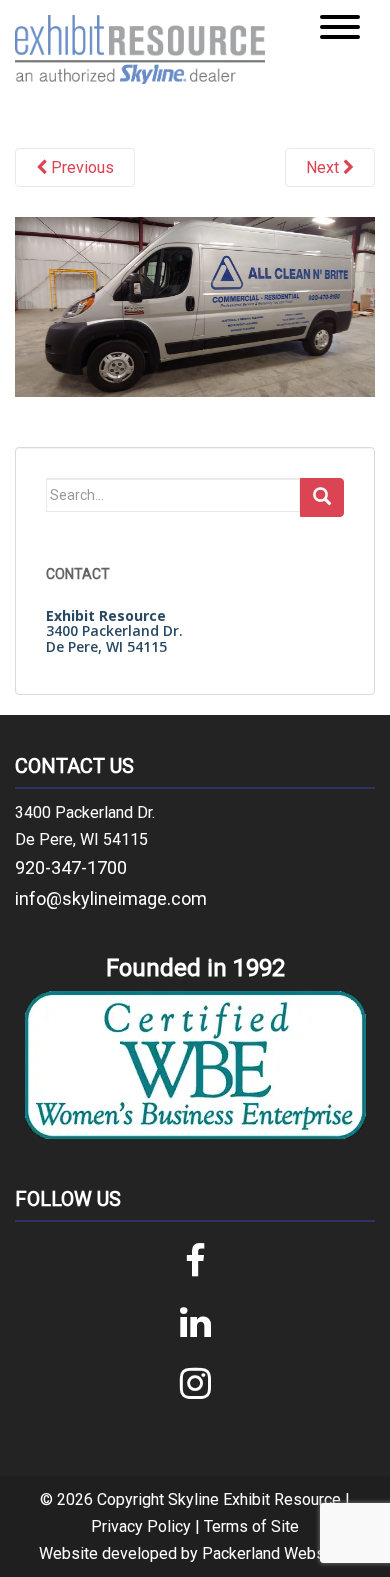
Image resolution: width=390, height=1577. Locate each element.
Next (324, 167)
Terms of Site (251, 1526)
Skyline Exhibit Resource (254, 1499)
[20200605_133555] (195, 306)
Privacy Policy (141, 1526)
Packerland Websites (277, 1553)
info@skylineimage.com (111, 898)
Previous (80, 167)
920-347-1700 (71, 867)
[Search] (322, 498)
